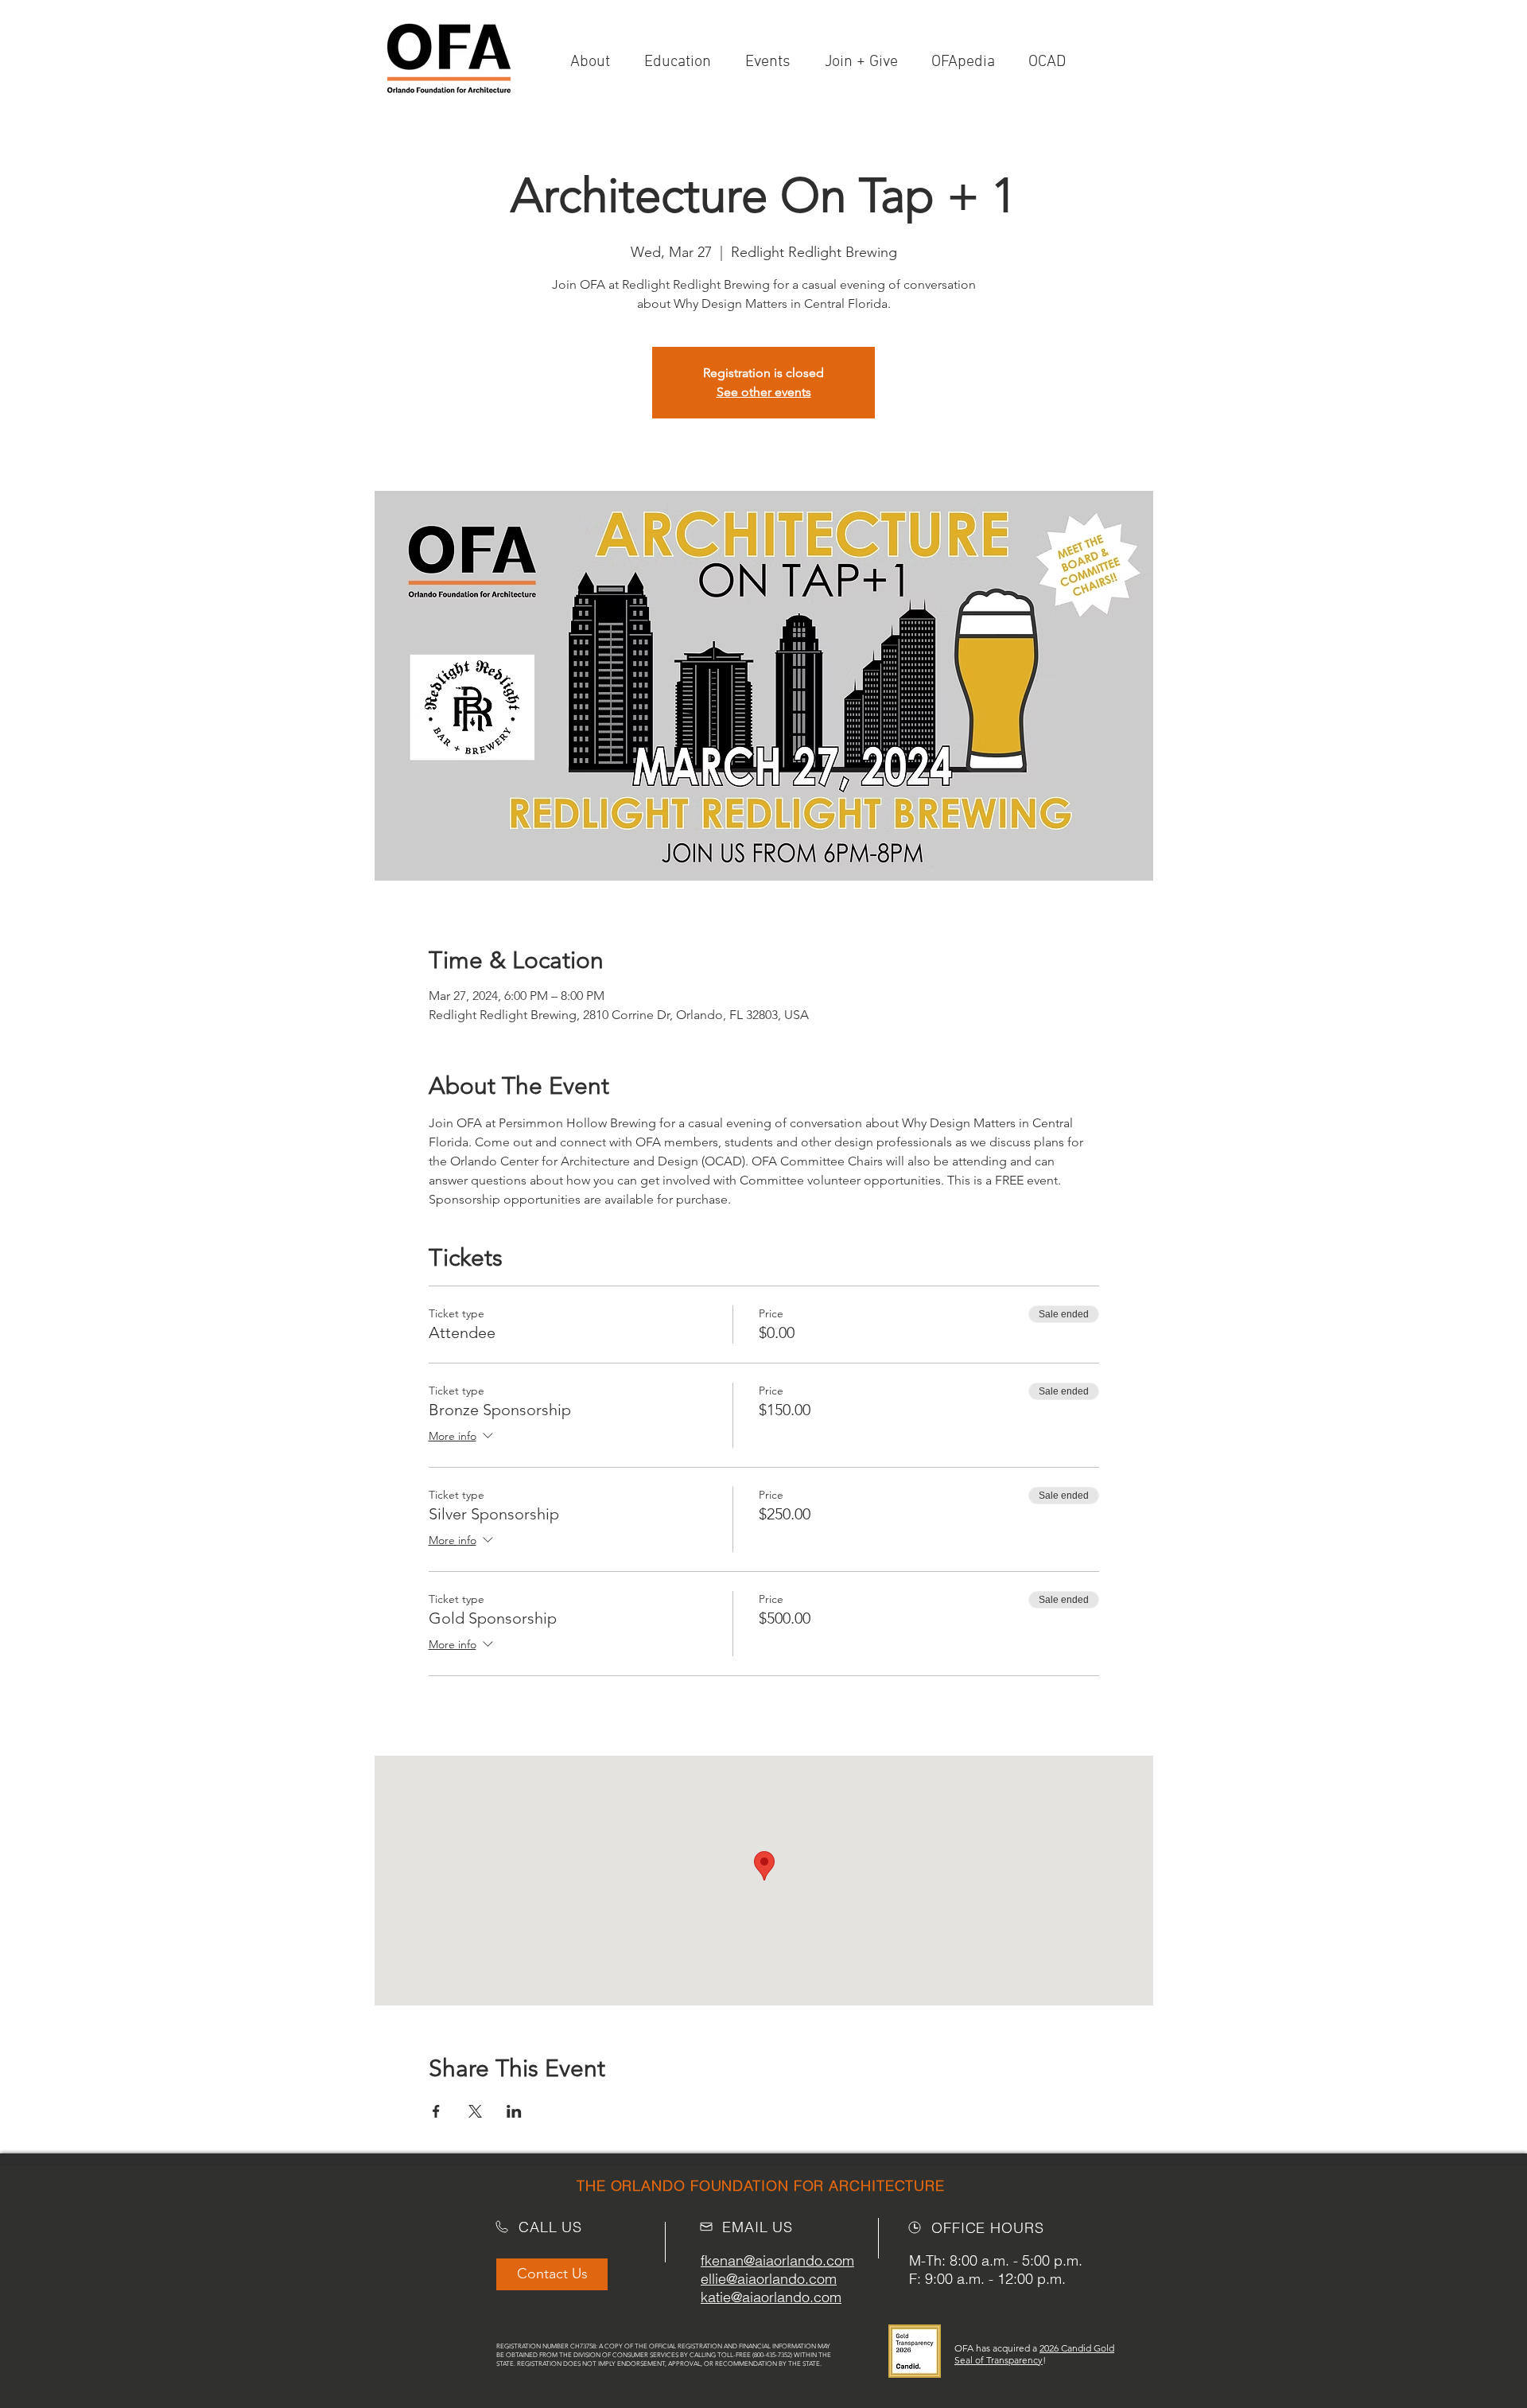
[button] (866, 62)
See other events (764, 392)
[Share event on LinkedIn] (514, 2111)
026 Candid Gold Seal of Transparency (1034, 2354)
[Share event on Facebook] (436, 2111)
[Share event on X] (475, 2111)
